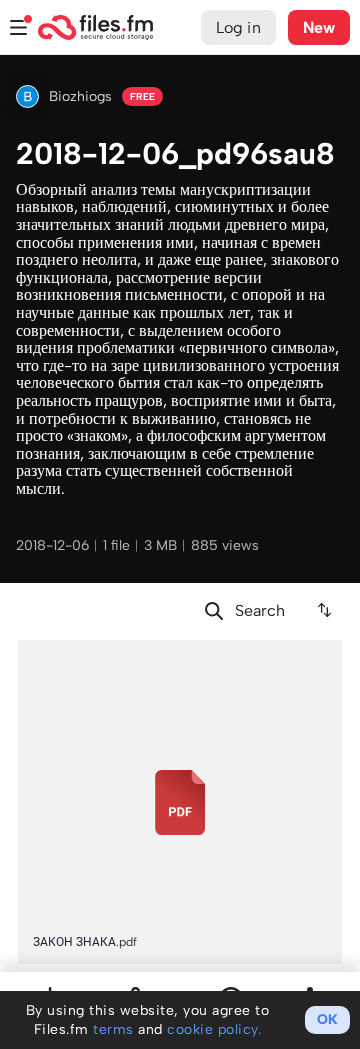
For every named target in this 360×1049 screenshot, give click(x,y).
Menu (19, 27)
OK (327, 1019)
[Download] (326, 655)
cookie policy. (214, 1029)
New (319, 27)
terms (113, 1029)
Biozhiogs (80, 96)
